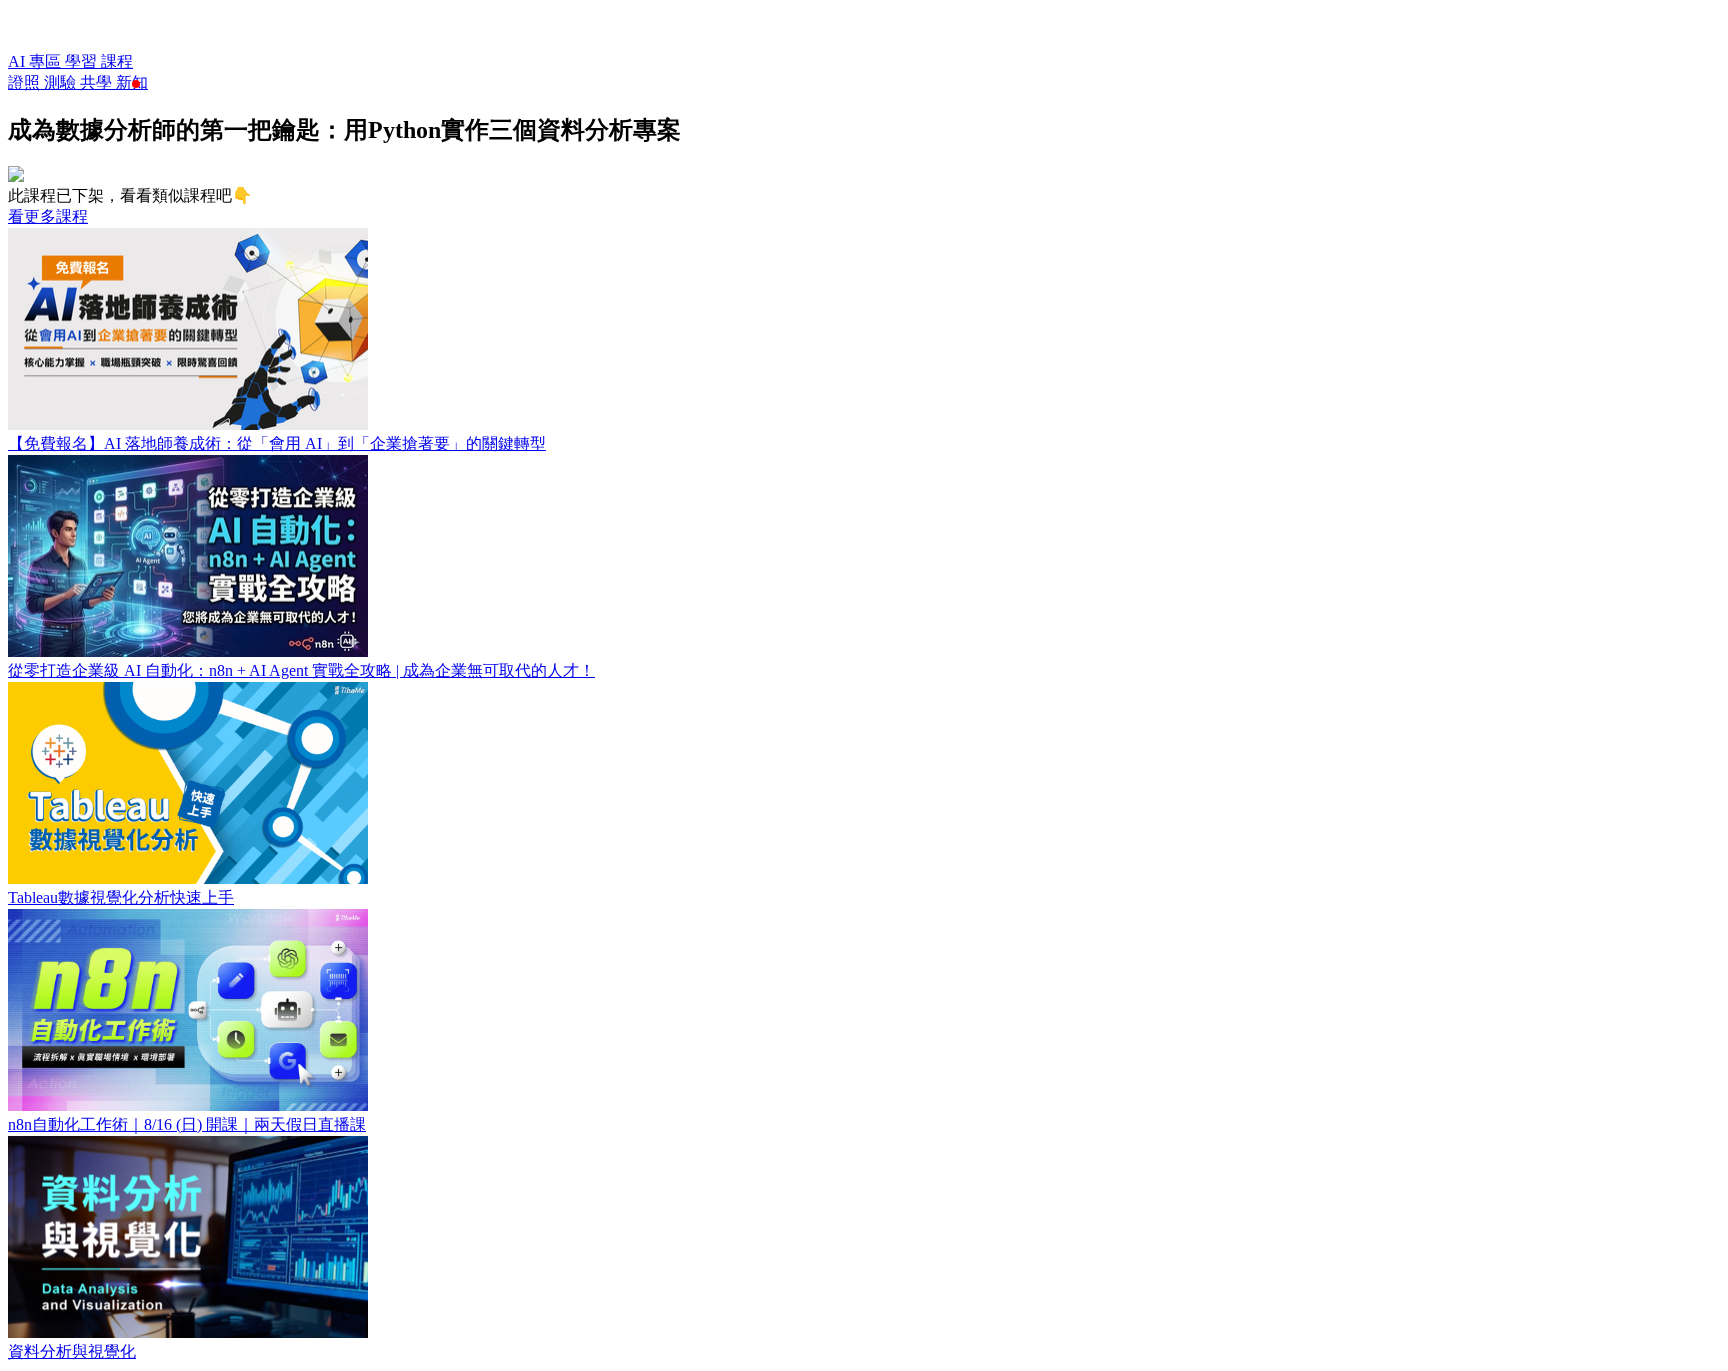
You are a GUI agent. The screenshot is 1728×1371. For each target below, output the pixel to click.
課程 (117, 61)
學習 (83, 61)
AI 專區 (36, 61)
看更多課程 (48, 216)
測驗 (62, 82)
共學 (98, 82)
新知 (132, 82)
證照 (26, 82)
